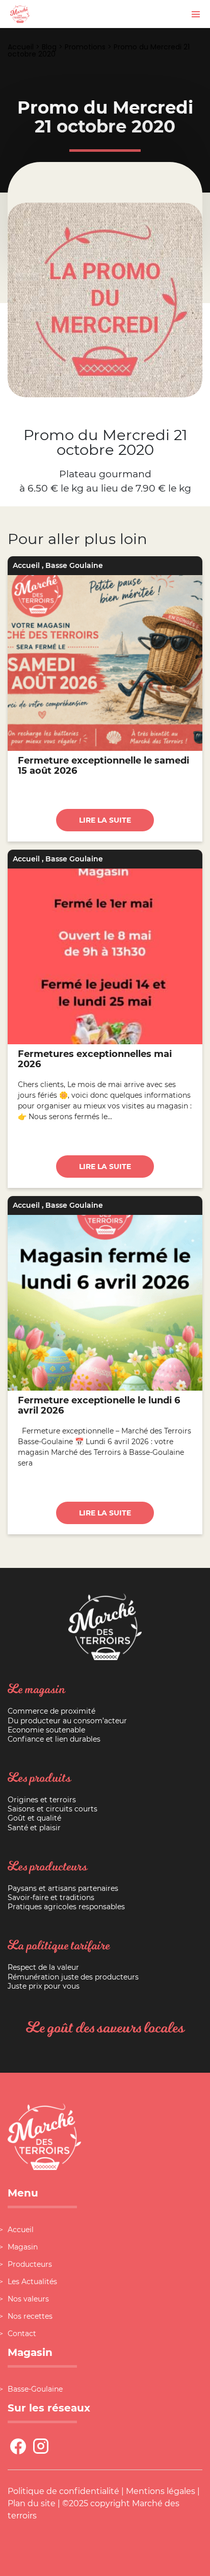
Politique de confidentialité (63, 2491)
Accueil (21, 47)
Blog (49, 47)
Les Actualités (32, 2282)
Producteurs (30, 2264)
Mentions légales (161, 2491)
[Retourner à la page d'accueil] (20, 13)
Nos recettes (30, 2316)
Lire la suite (105, 820)
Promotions (85, 47)
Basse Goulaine (74, 565)
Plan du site (32, 2503)
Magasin (23, 2247)
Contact (22, 2334)
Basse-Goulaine (35, 2389)
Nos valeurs (28, 2299)
